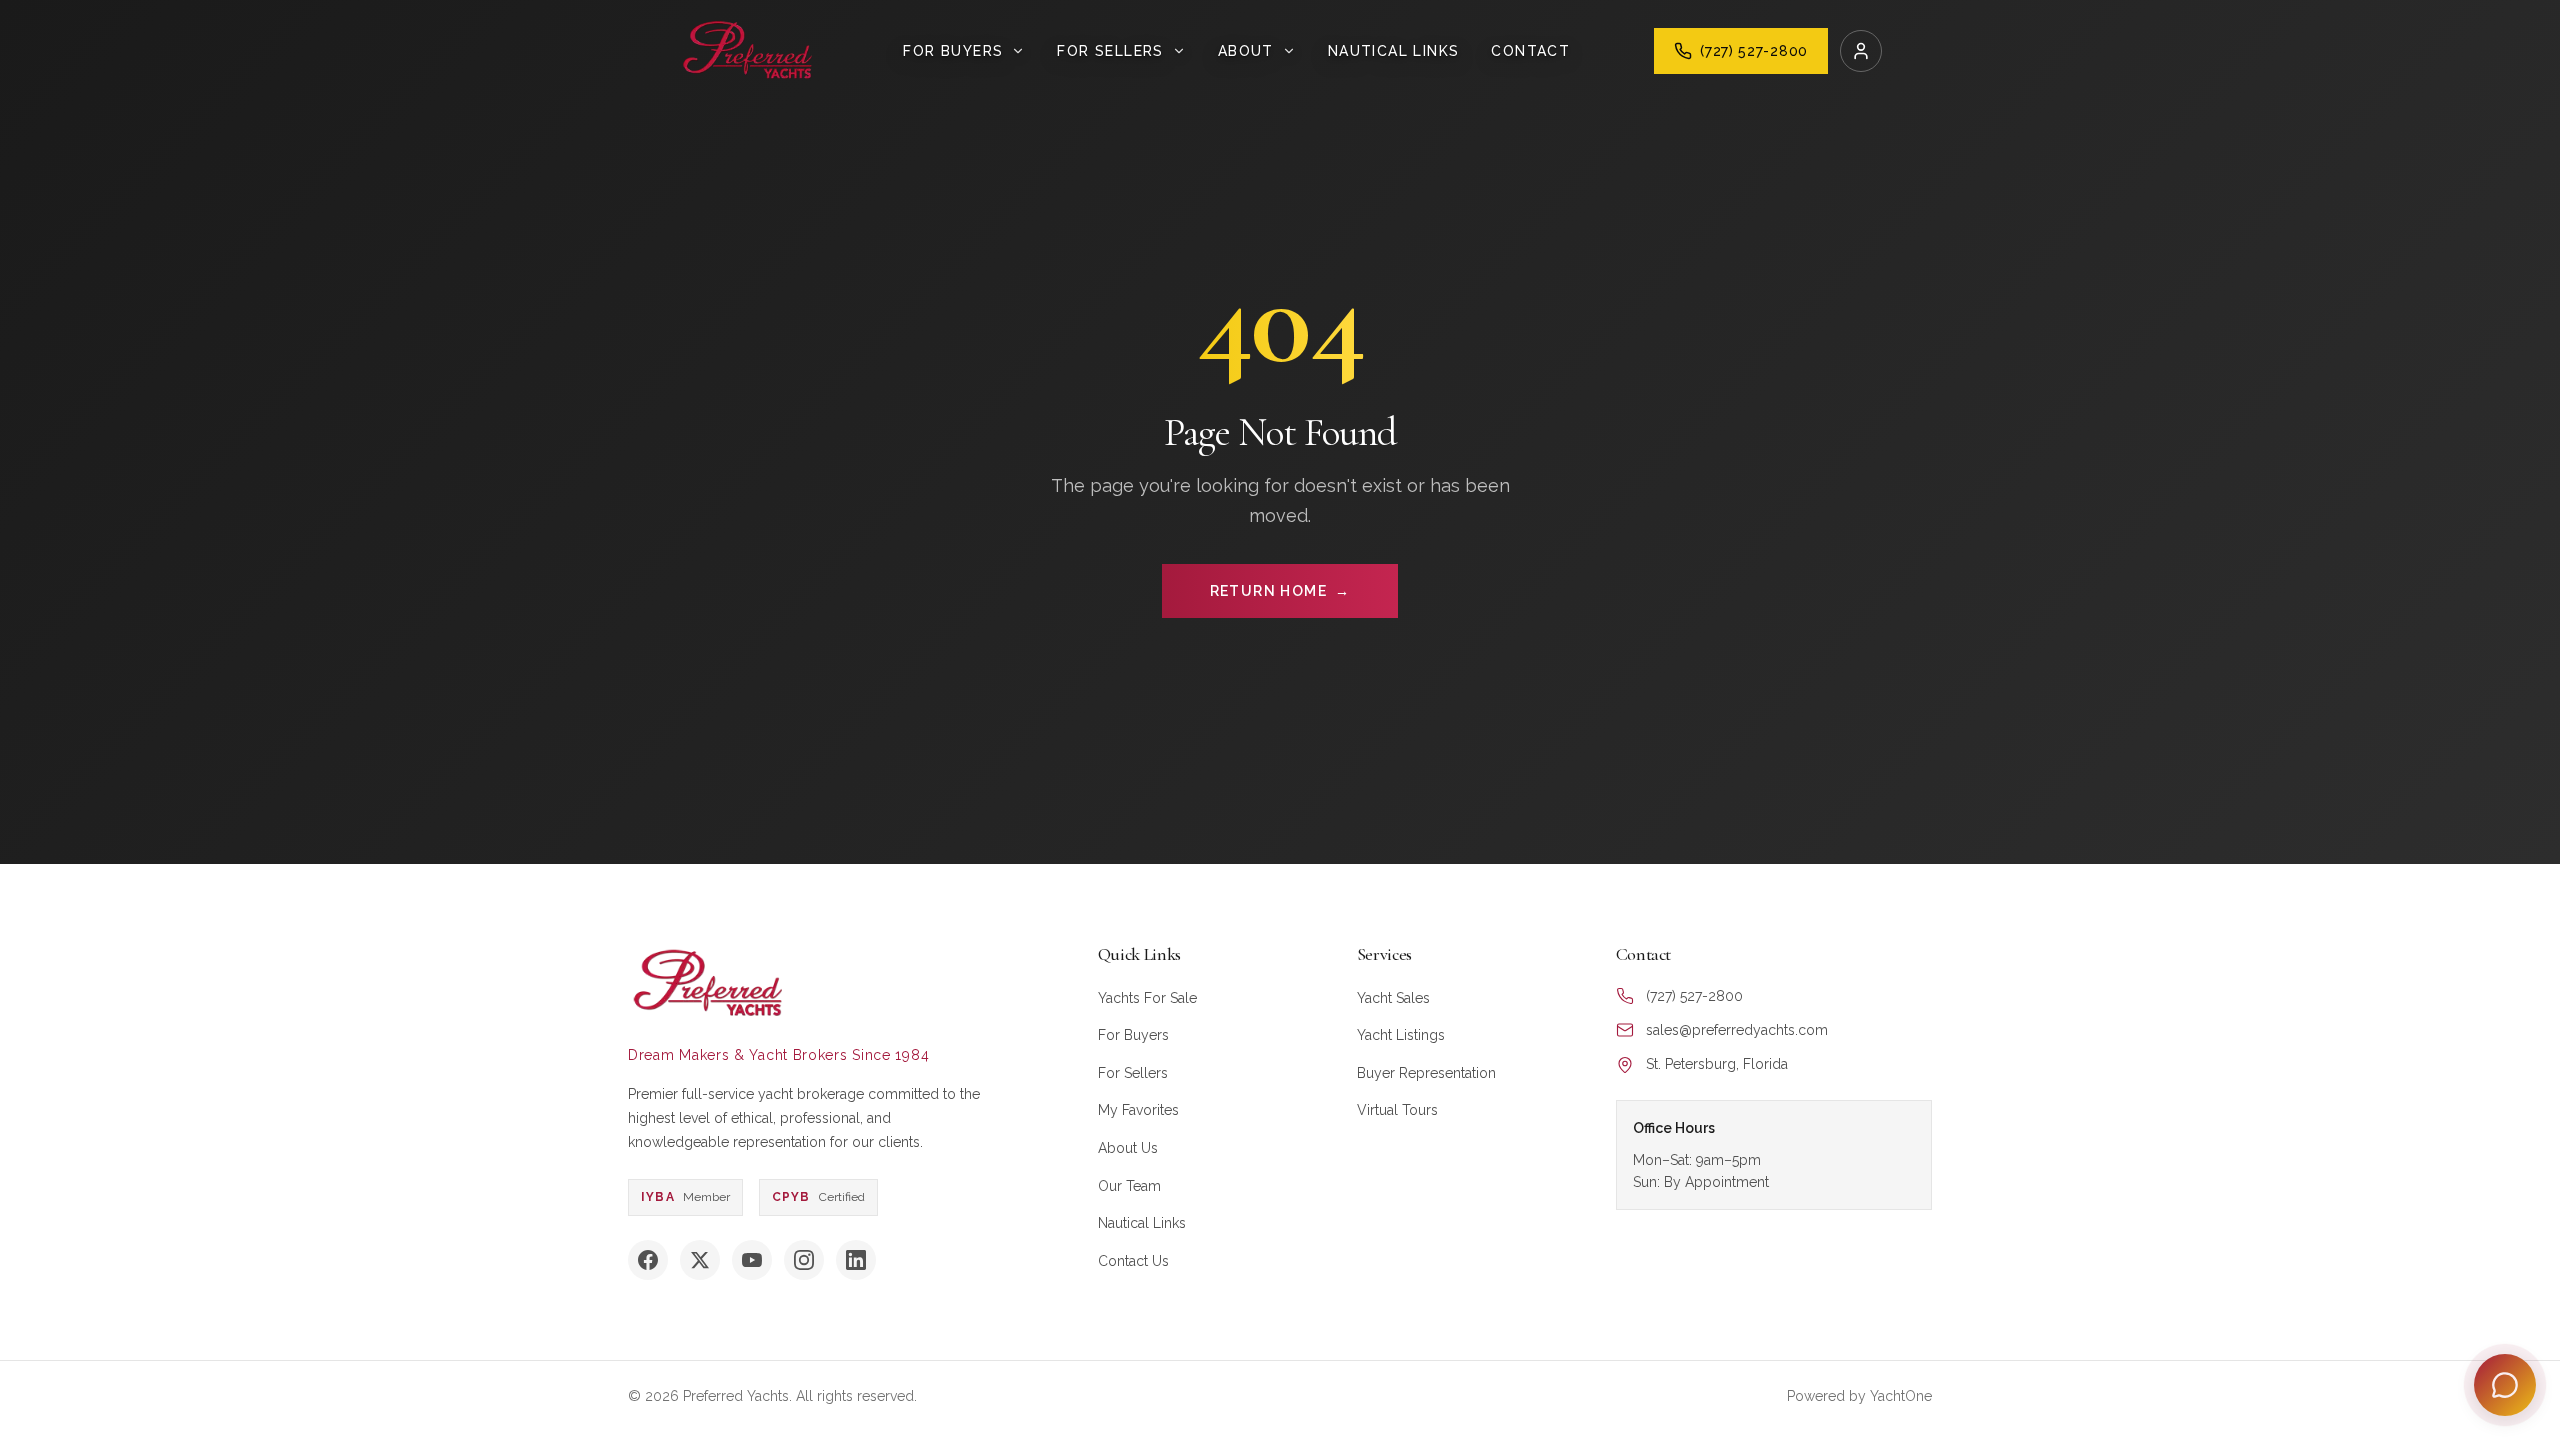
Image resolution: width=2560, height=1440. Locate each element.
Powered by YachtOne (1859, 1396)
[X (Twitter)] (700, 1260)
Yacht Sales (1393, 998)
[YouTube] (752, 1260)
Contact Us (1133, 1261)
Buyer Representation (1426, 1073)
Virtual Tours (1397, 1110)
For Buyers (1133, 1035)
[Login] (1861, 51)
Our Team (1129, 1186)
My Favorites (1138, 1110)
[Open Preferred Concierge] (2505, 1385)
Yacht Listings (1401, 1035)
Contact (1530, 51)
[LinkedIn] (856, 1260)
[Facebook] (648, 1260)
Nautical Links (1394, 51)
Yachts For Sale (1147, 998)
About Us (1128, 1148)
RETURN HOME (1280, 591)
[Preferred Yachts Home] (748, 51)
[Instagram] (804, 1260)
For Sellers (1133, 1073)
